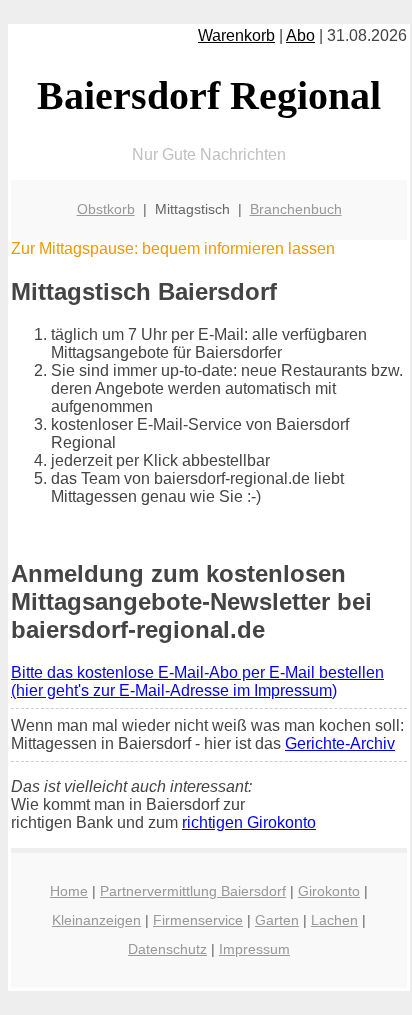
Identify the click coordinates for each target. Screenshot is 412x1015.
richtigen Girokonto (249, 822)
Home (69, 891)
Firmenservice (198, 920)
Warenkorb (236, 35)
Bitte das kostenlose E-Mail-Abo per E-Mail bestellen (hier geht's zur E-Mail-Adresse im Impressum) (197, 681)
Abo (300, 35)
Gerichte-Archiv (340, 743)
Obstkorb (106, 209)
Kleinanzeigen (96, 920)
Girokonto (329, 891)
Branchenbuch (296, 209)
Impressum (254, 949)
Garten (277, 920)
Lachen (334, 920)
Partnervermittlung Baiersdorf (193, 891)
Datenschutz (167, 949)
